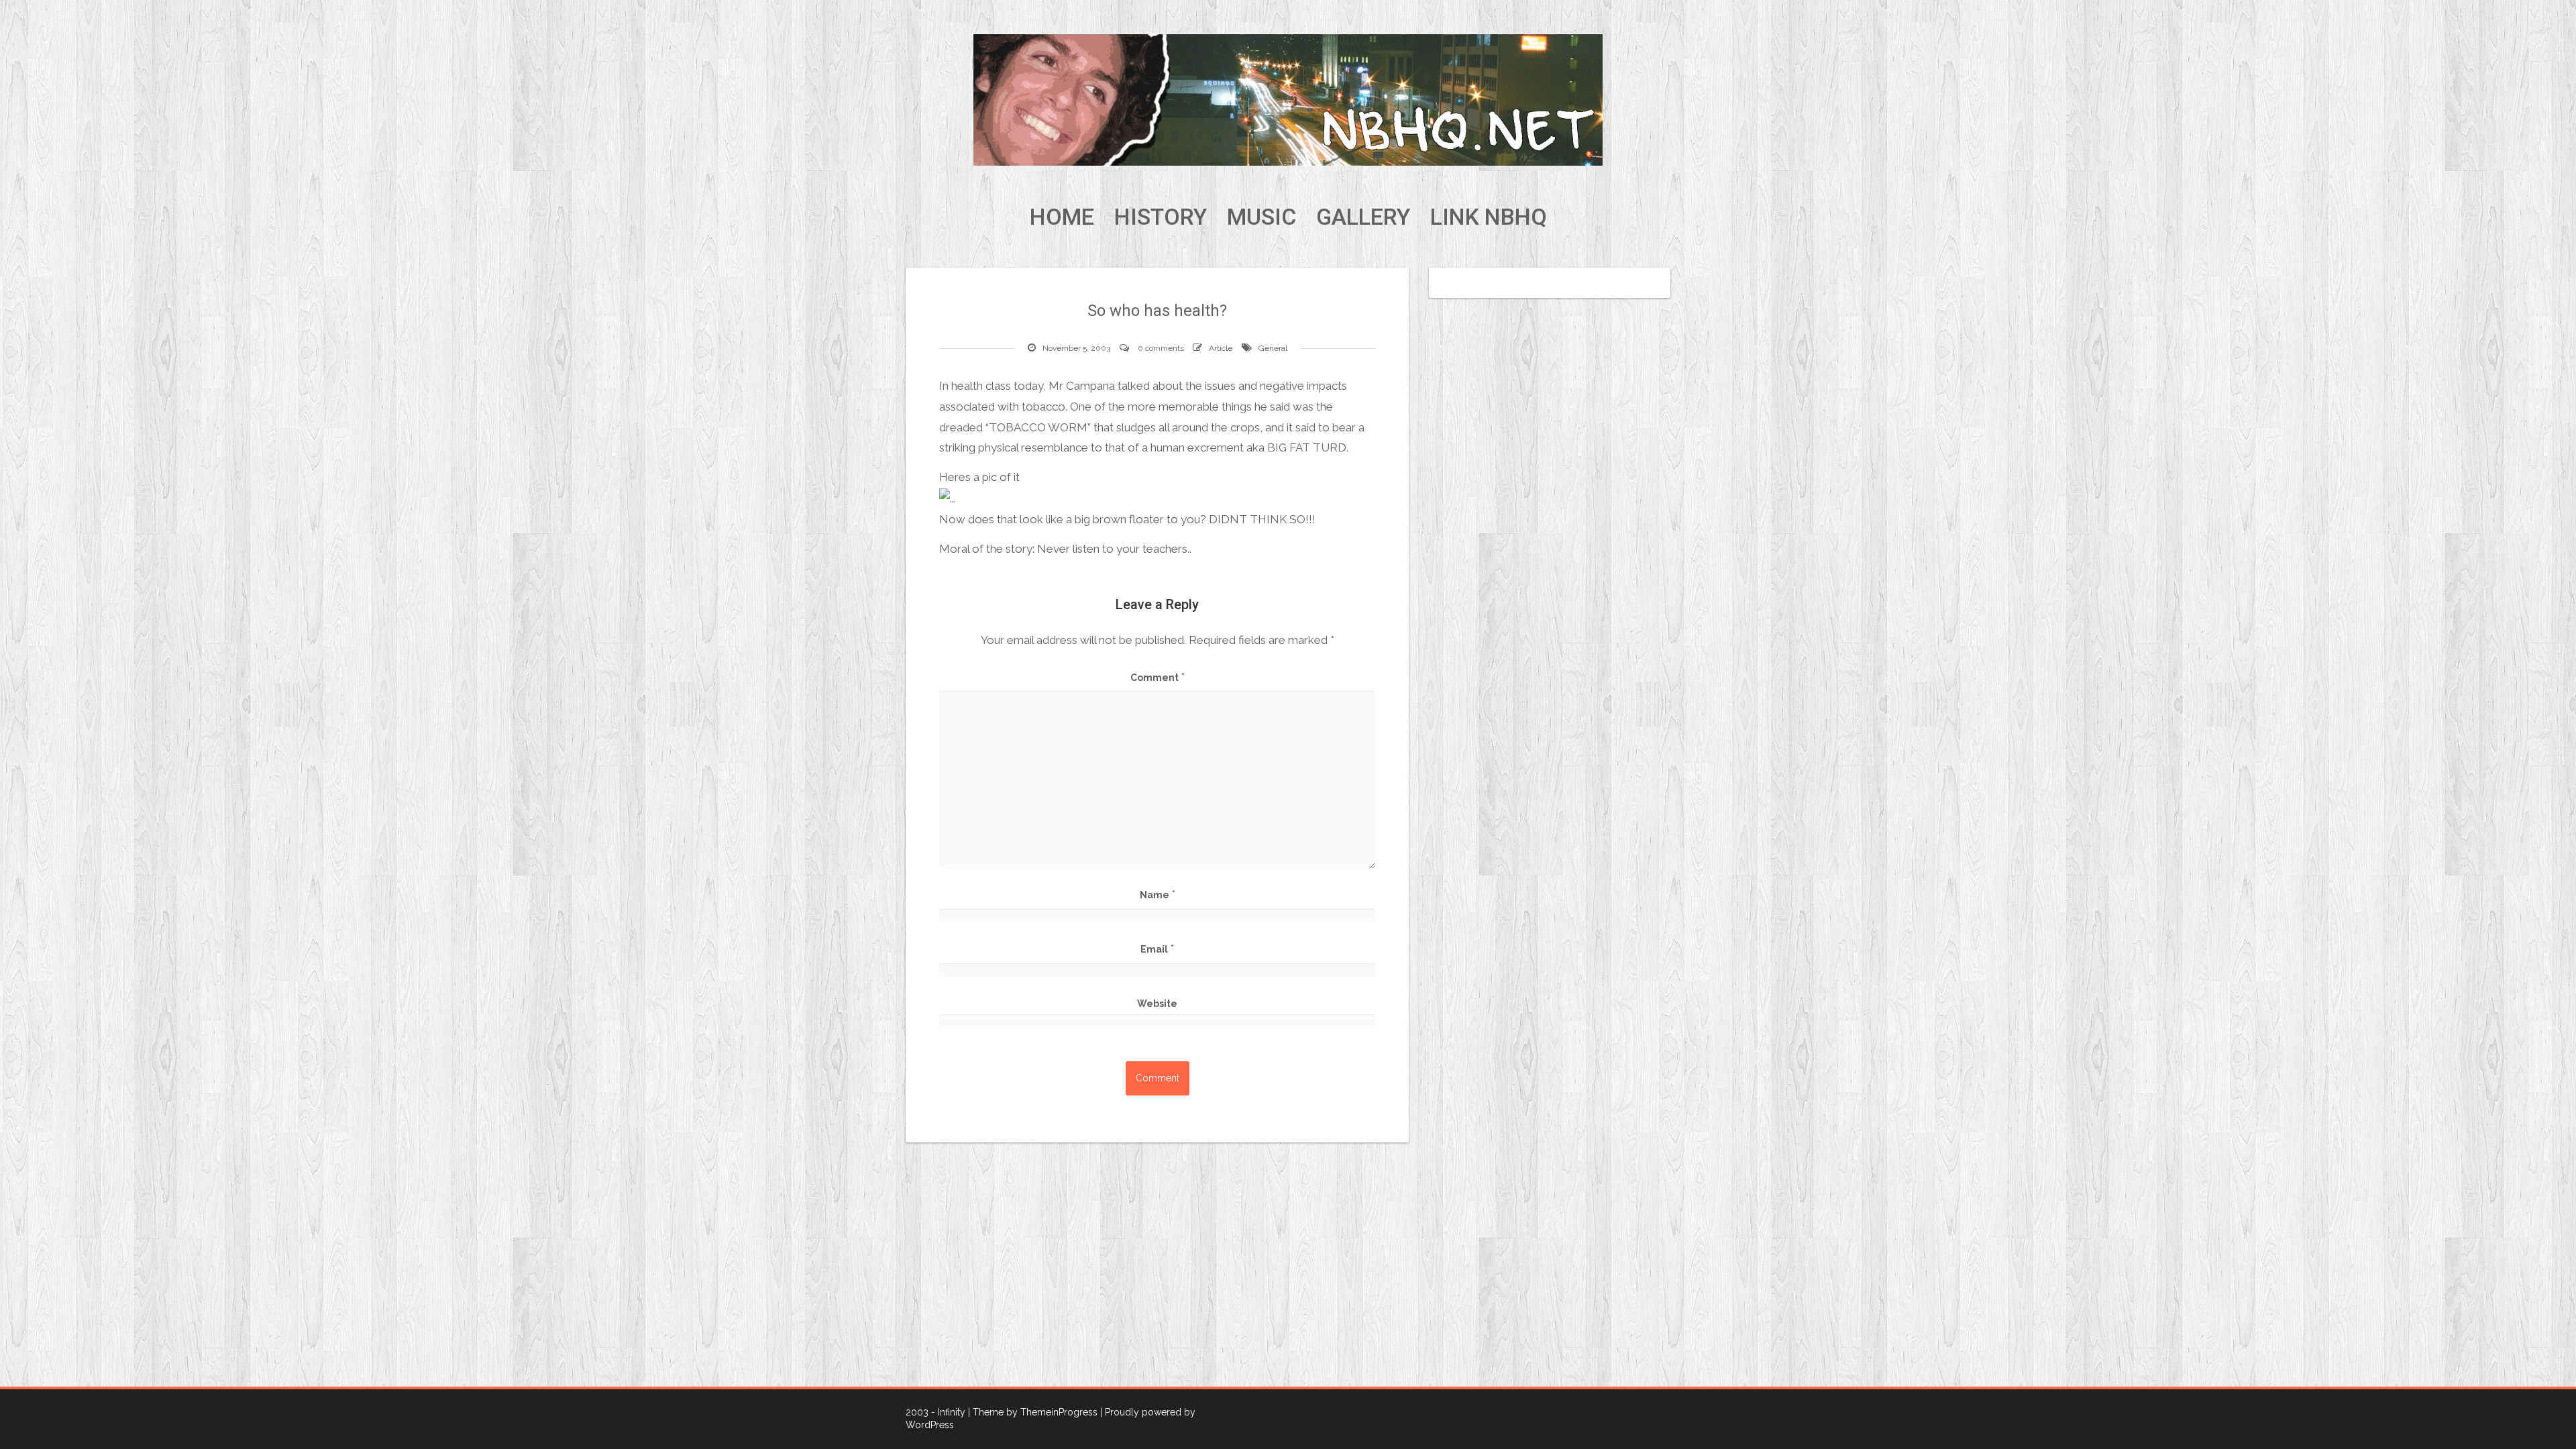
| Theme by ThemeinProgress (1033, 1412)
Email (1157, 949)
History (1161, 217)
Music (1262, 217)
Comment (1158, 677)
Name (1158, 894)
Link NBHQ (1489, 217)
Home (1062, 217)
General (1273, 348)
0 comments (1161, 348)
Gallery (1363, 217)
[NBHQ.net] (1288, 99)
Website (1157, 1004)
